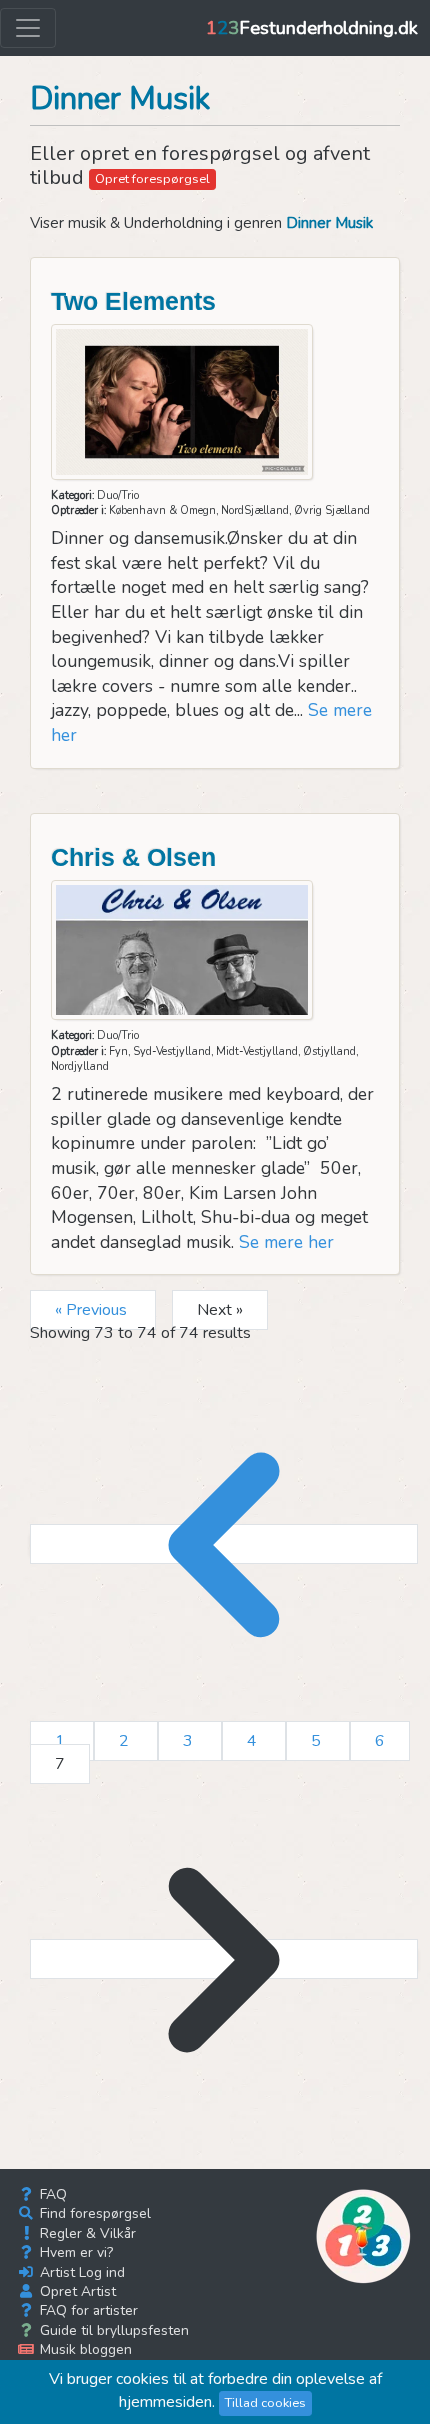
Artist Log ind (80, 2272)
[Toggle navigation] (28, 28)
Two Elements (133, 301)
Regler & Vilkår (86, 2233)
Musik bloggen (84, 2349)
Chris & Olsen (133, 857)
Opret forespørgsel (152, 179)
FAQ (51, 2194)
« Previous (93, 1310)
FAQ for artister (87, 2310)
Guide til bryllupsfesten (112, 2330)
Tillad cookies (265, 2403)
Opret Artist (76, 2291)
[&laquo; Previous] (224, 1544)
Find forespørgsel (93, 2213)
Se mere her (286, 1242)
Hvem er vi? (74, 2252)
